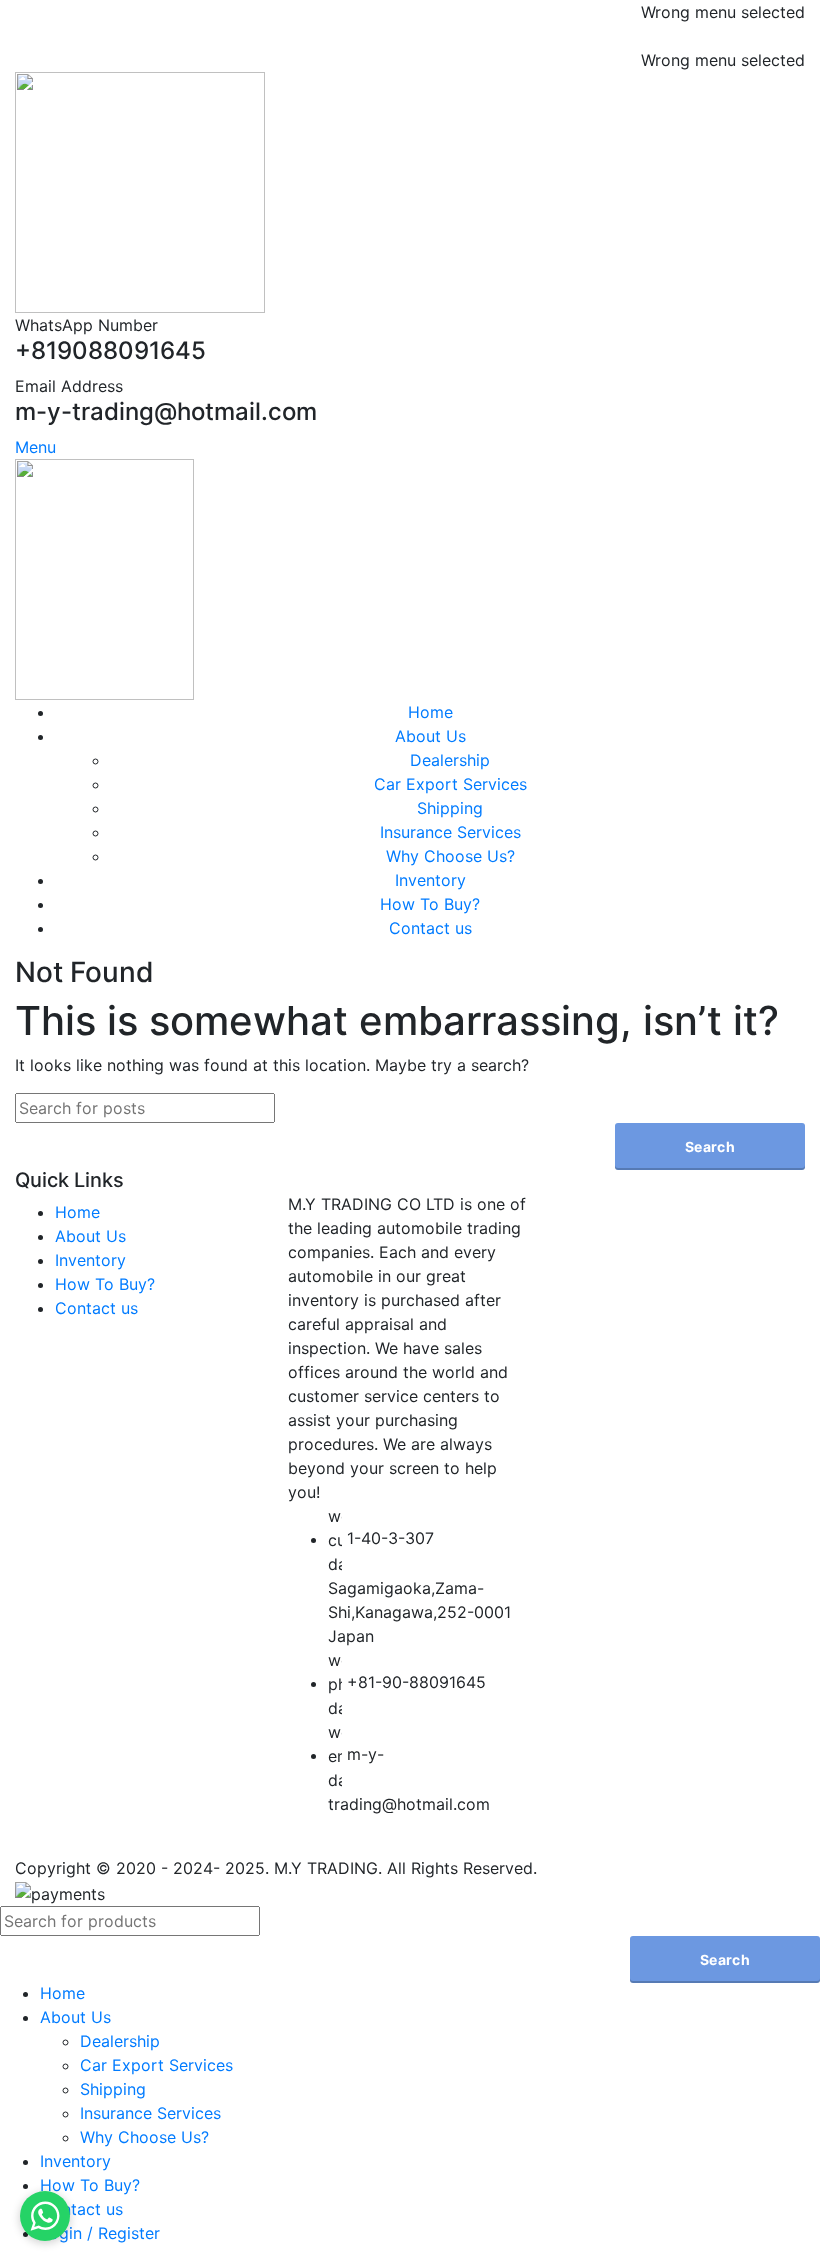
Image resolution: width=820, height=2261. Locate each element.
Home (77, 1212)
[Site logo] (140, 191)
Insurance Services (450, 832)
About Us (90, 1236)
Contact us (96, 1308)
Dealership (450, 760)
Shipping (450, 808)
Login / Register (100, 2233)
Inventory (90, 1260)
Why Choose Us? (450, 856)
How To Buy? (105, 1284)
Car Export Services (450, 784)
